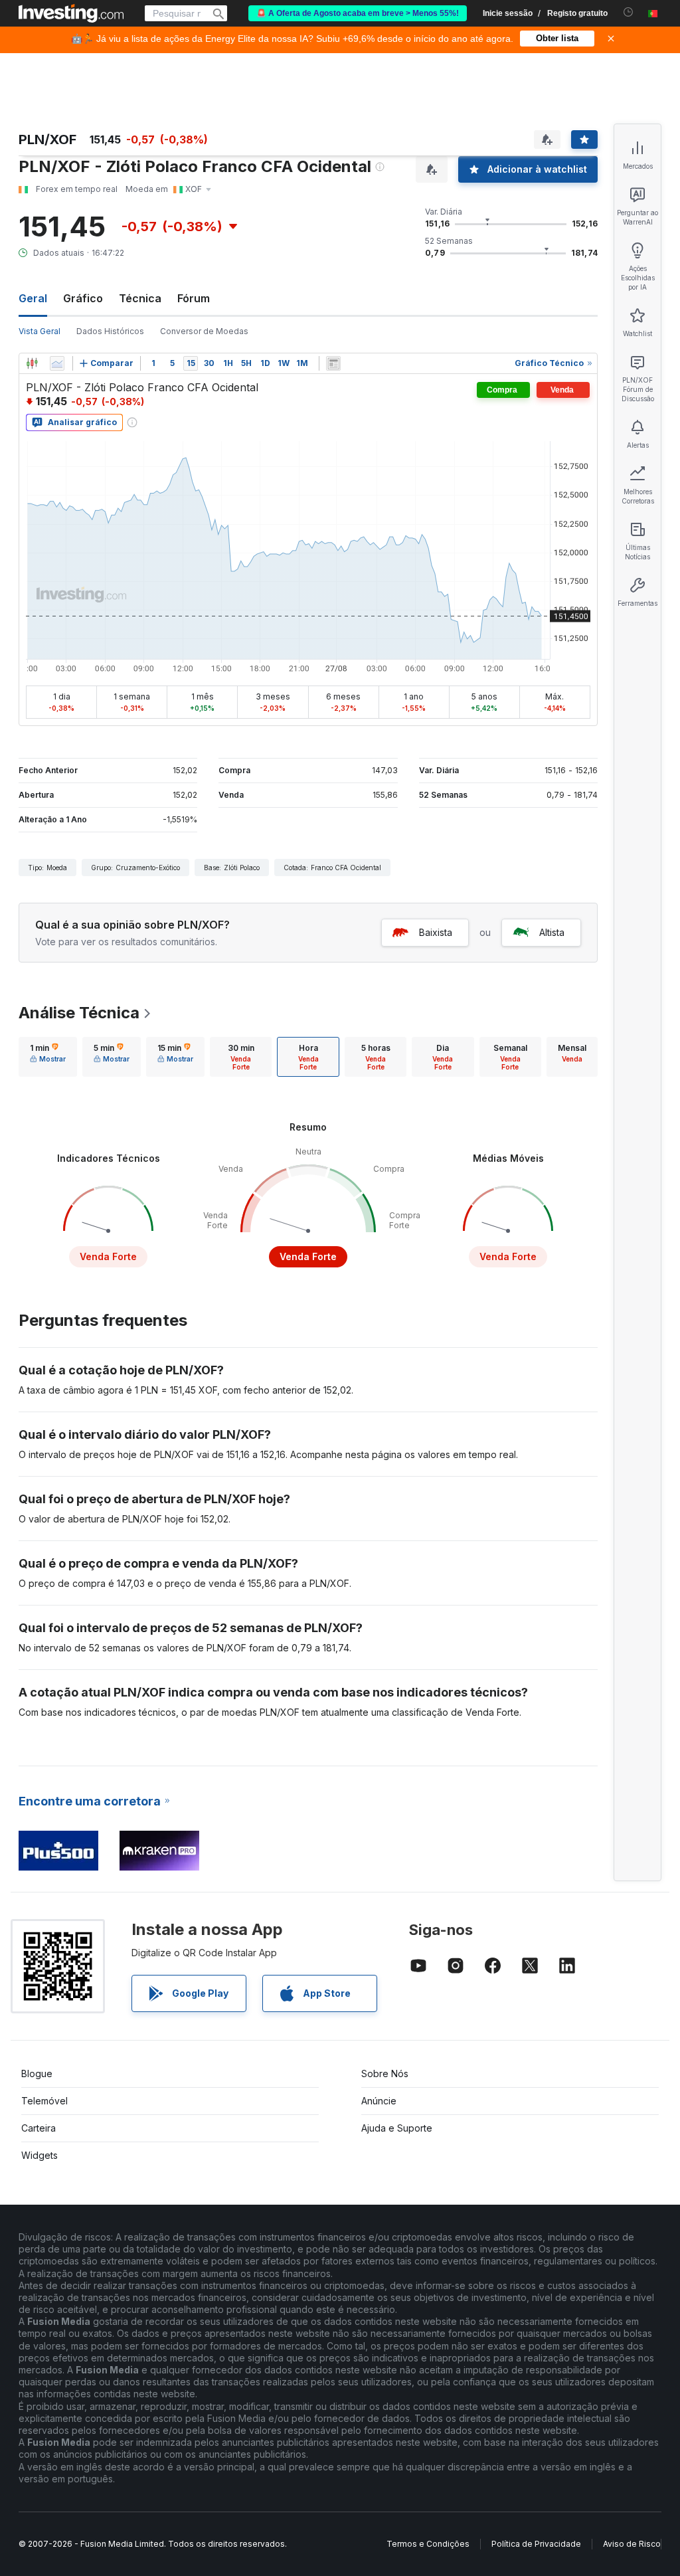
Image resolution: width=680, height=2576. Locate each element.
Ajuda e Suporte (397, 2128)
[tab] (48, 1057)
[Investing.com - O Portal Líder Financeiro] (71, 13)
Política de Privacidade (536, 2544)
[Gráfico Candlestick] (32, 363)
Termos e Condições (428, 2544)
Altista (552, 932)
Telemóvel (44, 2101)
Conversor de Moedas (204, 331)
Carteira (39, 2128)
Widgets (40, 2155)
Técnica (140, 298)
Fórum (194, 298)
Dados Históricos (110, 331)
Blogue (37, 2073)
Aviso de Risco (632, 2544)
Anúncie (379, 2101)
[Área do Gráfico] (57, 363)
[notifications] (629, 12)
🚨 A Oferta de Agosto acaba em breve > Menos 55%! (358, 13)
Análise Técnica (79, 1013)
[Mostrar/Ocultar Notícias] (333, 363)
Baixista (436, 932)
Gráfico (83, 298)
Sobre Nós (385, 2073)
